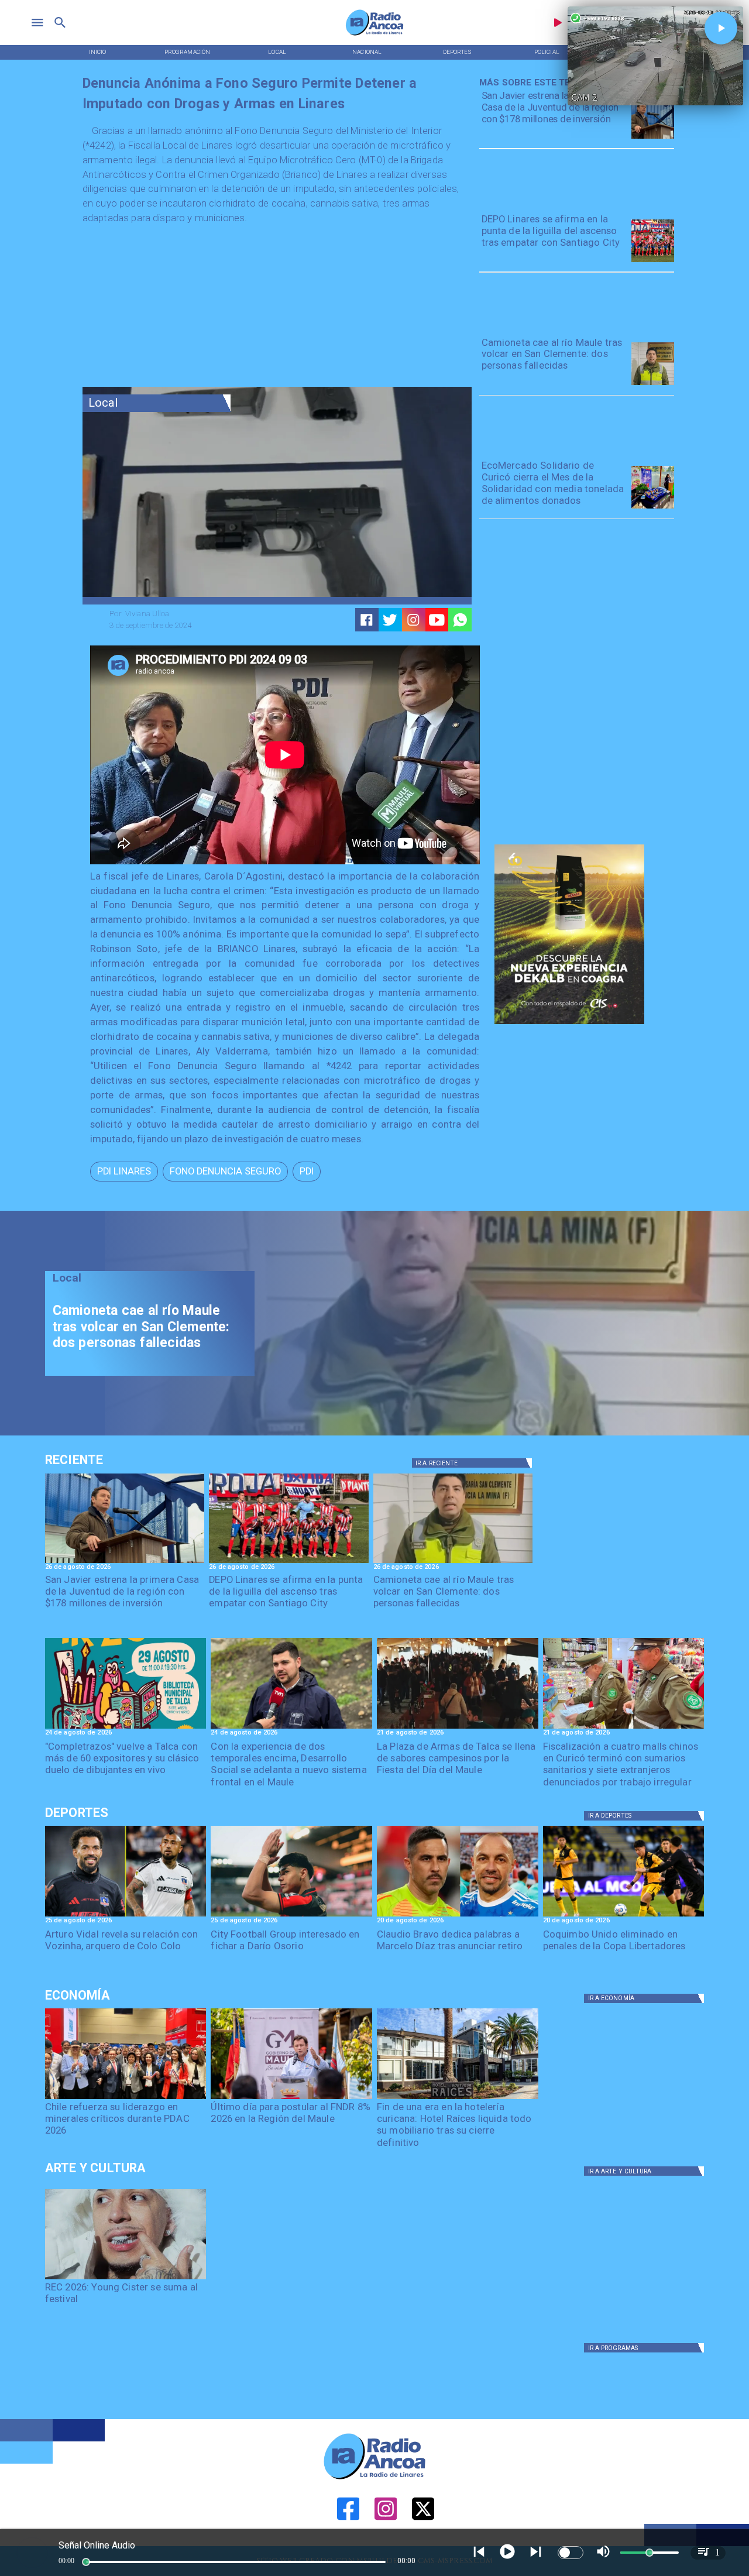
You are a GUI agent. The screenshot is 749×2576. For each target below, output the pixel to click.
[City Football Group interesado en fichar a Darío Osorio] (291, 1916)
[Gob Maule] (291, 2098)
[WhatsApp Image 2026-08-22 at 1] (126, 1728)
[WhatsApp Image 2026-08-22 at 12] (291, 1728)
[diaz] (458, 1916)
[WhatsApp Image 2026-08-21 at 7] (624, 1728)
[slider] (86, 2562)
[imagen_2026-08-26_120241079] (653, 262)
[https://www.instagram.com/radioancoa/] (413, 620)
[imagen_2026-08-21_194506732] (458, 1728)
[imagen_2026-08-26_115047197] (653, 384)
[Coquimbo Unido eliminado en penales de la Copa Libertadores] (624, 1916)
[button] (124, 1171)
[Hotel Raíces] (458, 2098)
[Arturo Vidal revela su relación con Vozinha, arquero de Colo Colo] (126, 1916)
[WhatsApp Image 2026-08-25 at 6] (653, 138)
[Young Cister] (126, 2279)
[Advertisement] (170, 309)
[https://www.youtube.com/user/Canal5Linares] (437, 620)
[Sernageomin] (126, 2098)
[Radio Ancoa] (374, 35)
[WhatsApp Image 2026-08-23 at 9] (653, 508)
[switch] (571, 2553)
